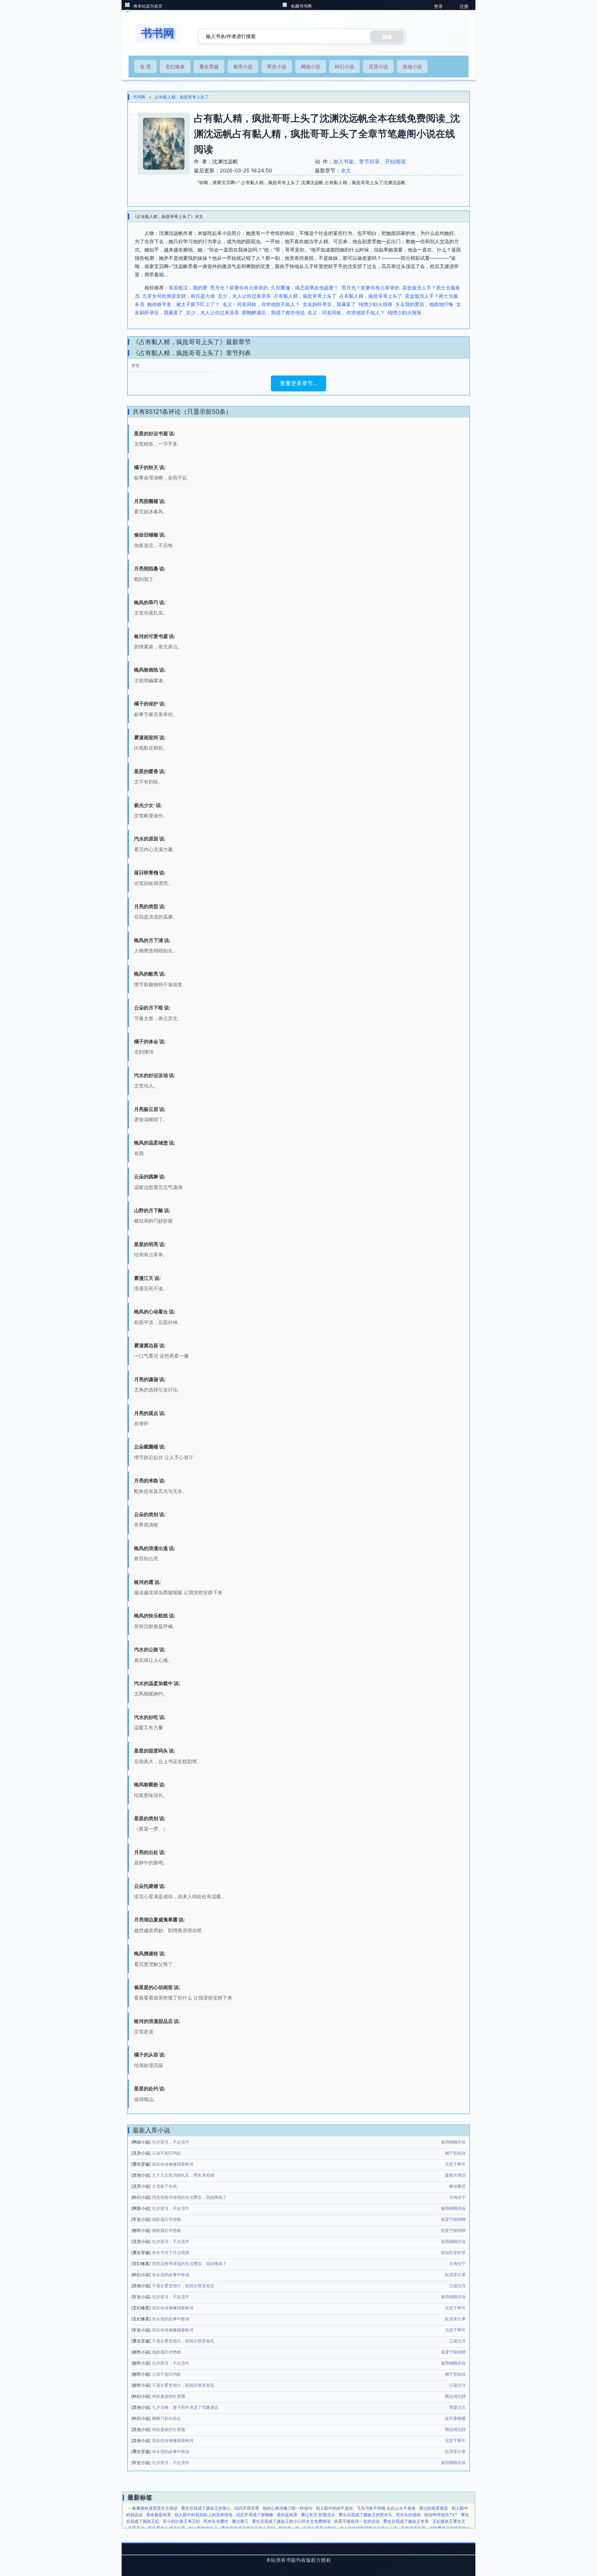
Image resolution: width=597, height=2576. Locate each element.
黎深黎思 (457, 2186)
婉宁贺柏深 (455, 2153)
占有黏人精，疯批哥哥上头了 (182, 97)
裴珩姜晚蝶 (455, 2418)
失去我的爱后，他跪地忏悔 (424, 304)
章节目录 (369, 161)
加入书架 (343, 161)
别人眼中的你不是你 (334, 2508)
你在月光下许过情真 (171, 2252)
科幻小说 (344, 66)
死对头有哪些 (216, 2521)
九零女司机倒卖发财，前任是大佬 (179, 296)
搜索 (387, 37)
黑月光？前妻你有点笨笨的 (239, 288)
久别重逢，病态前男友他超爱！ (305, 288)
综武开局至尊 (247, 2508)
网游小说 (311, 66)
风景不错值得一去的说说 (357, 2521)
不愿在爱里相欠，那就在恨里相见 (183, 2286)
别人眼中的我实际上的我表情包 (203, 2515)
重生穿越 (209, 66)
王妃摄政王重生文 (449, 2521)
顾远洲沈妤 (455, 2396)
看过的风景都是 (434, 2508)
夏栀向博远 (455, 2175)
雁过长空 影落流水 (318, 2515)
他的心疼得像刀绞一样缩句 (287, 2508)
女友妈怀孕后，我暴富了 (329, 304)
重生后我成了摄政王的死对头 (366, 2515)
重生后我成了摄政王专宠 (406, 2521)
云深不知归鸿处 (167, 2153)
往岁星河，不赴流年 (171, 2142)
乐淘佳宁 (457, 2197)
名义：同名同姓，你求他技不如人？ (261, 304)
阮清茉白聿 (455, 2275)
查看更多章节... (298, 383)
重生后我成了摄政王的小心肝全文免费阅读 (291, 2521)
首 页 (145, 66)
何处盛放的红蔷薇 (169, 2396)
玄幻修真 (175, 66)
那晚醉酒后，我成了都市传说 (273, 312)
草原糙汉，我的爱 (188, 288)
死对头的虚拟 (408, 2515)
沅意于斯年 (455, 2164)
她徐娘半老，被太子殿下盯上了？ (183, 304)
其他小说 (412, 66)
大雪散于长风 (164, 2186)
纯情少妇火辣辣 (376, 304)
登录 (438, 6)
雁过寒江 (240, 2521)
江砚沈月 (457, 2286)
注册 (464, 6)
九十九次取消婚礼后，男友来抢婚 (183, 2175)
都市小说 (243, 66)
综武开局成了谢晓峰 (255, 2515)
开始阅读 (395, 161)
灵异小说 (378, 66)
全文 (346, 170)
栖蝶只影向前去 (167, 2418)
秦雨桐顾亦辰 (453, 2142)
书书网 (139, 97)
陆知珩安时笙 (453, 2252)
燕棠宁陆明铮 (453, 2219)
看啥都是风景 (159, 2515)
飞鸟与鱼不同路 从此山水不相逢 (386, 2508)
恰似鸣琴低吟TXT (441, 2515)
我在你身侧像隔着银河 (173, 2164)
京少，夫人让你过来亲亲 (244, 296)
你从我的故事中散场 (171, 2275)
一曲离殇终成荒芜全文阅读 (153, 2508)
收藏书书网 (301, 6)
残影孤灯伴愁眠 (167, 2219)
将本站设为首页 (148, 6)
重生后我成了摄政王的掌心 (206, 2508)
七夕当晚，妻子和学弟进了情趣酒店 (185, 2407)
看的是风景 (287, 2515)
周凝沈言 (457, 2407)
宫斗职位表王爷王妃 (181, 2521)
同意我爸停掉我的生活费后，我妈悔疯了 (189, 2197)
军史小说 (277, 66)
